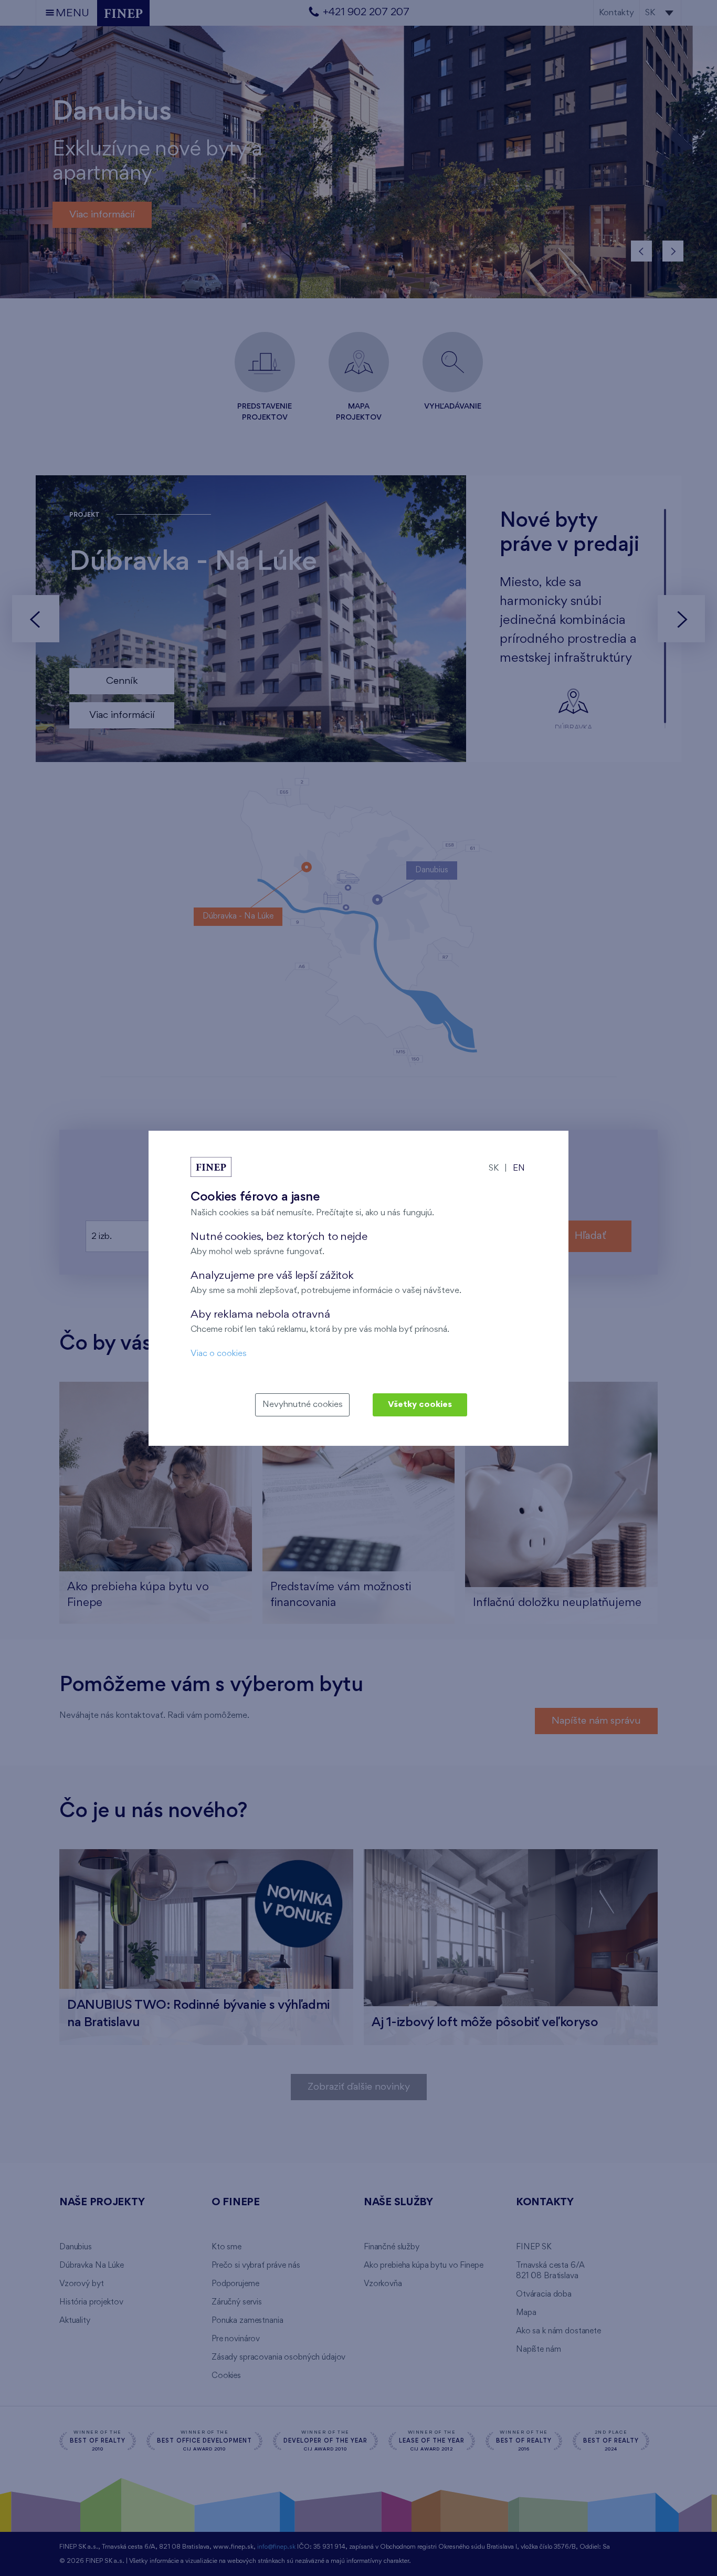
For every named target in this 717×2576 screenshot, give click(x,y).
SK (494, 1168)
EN (519, 1168)
